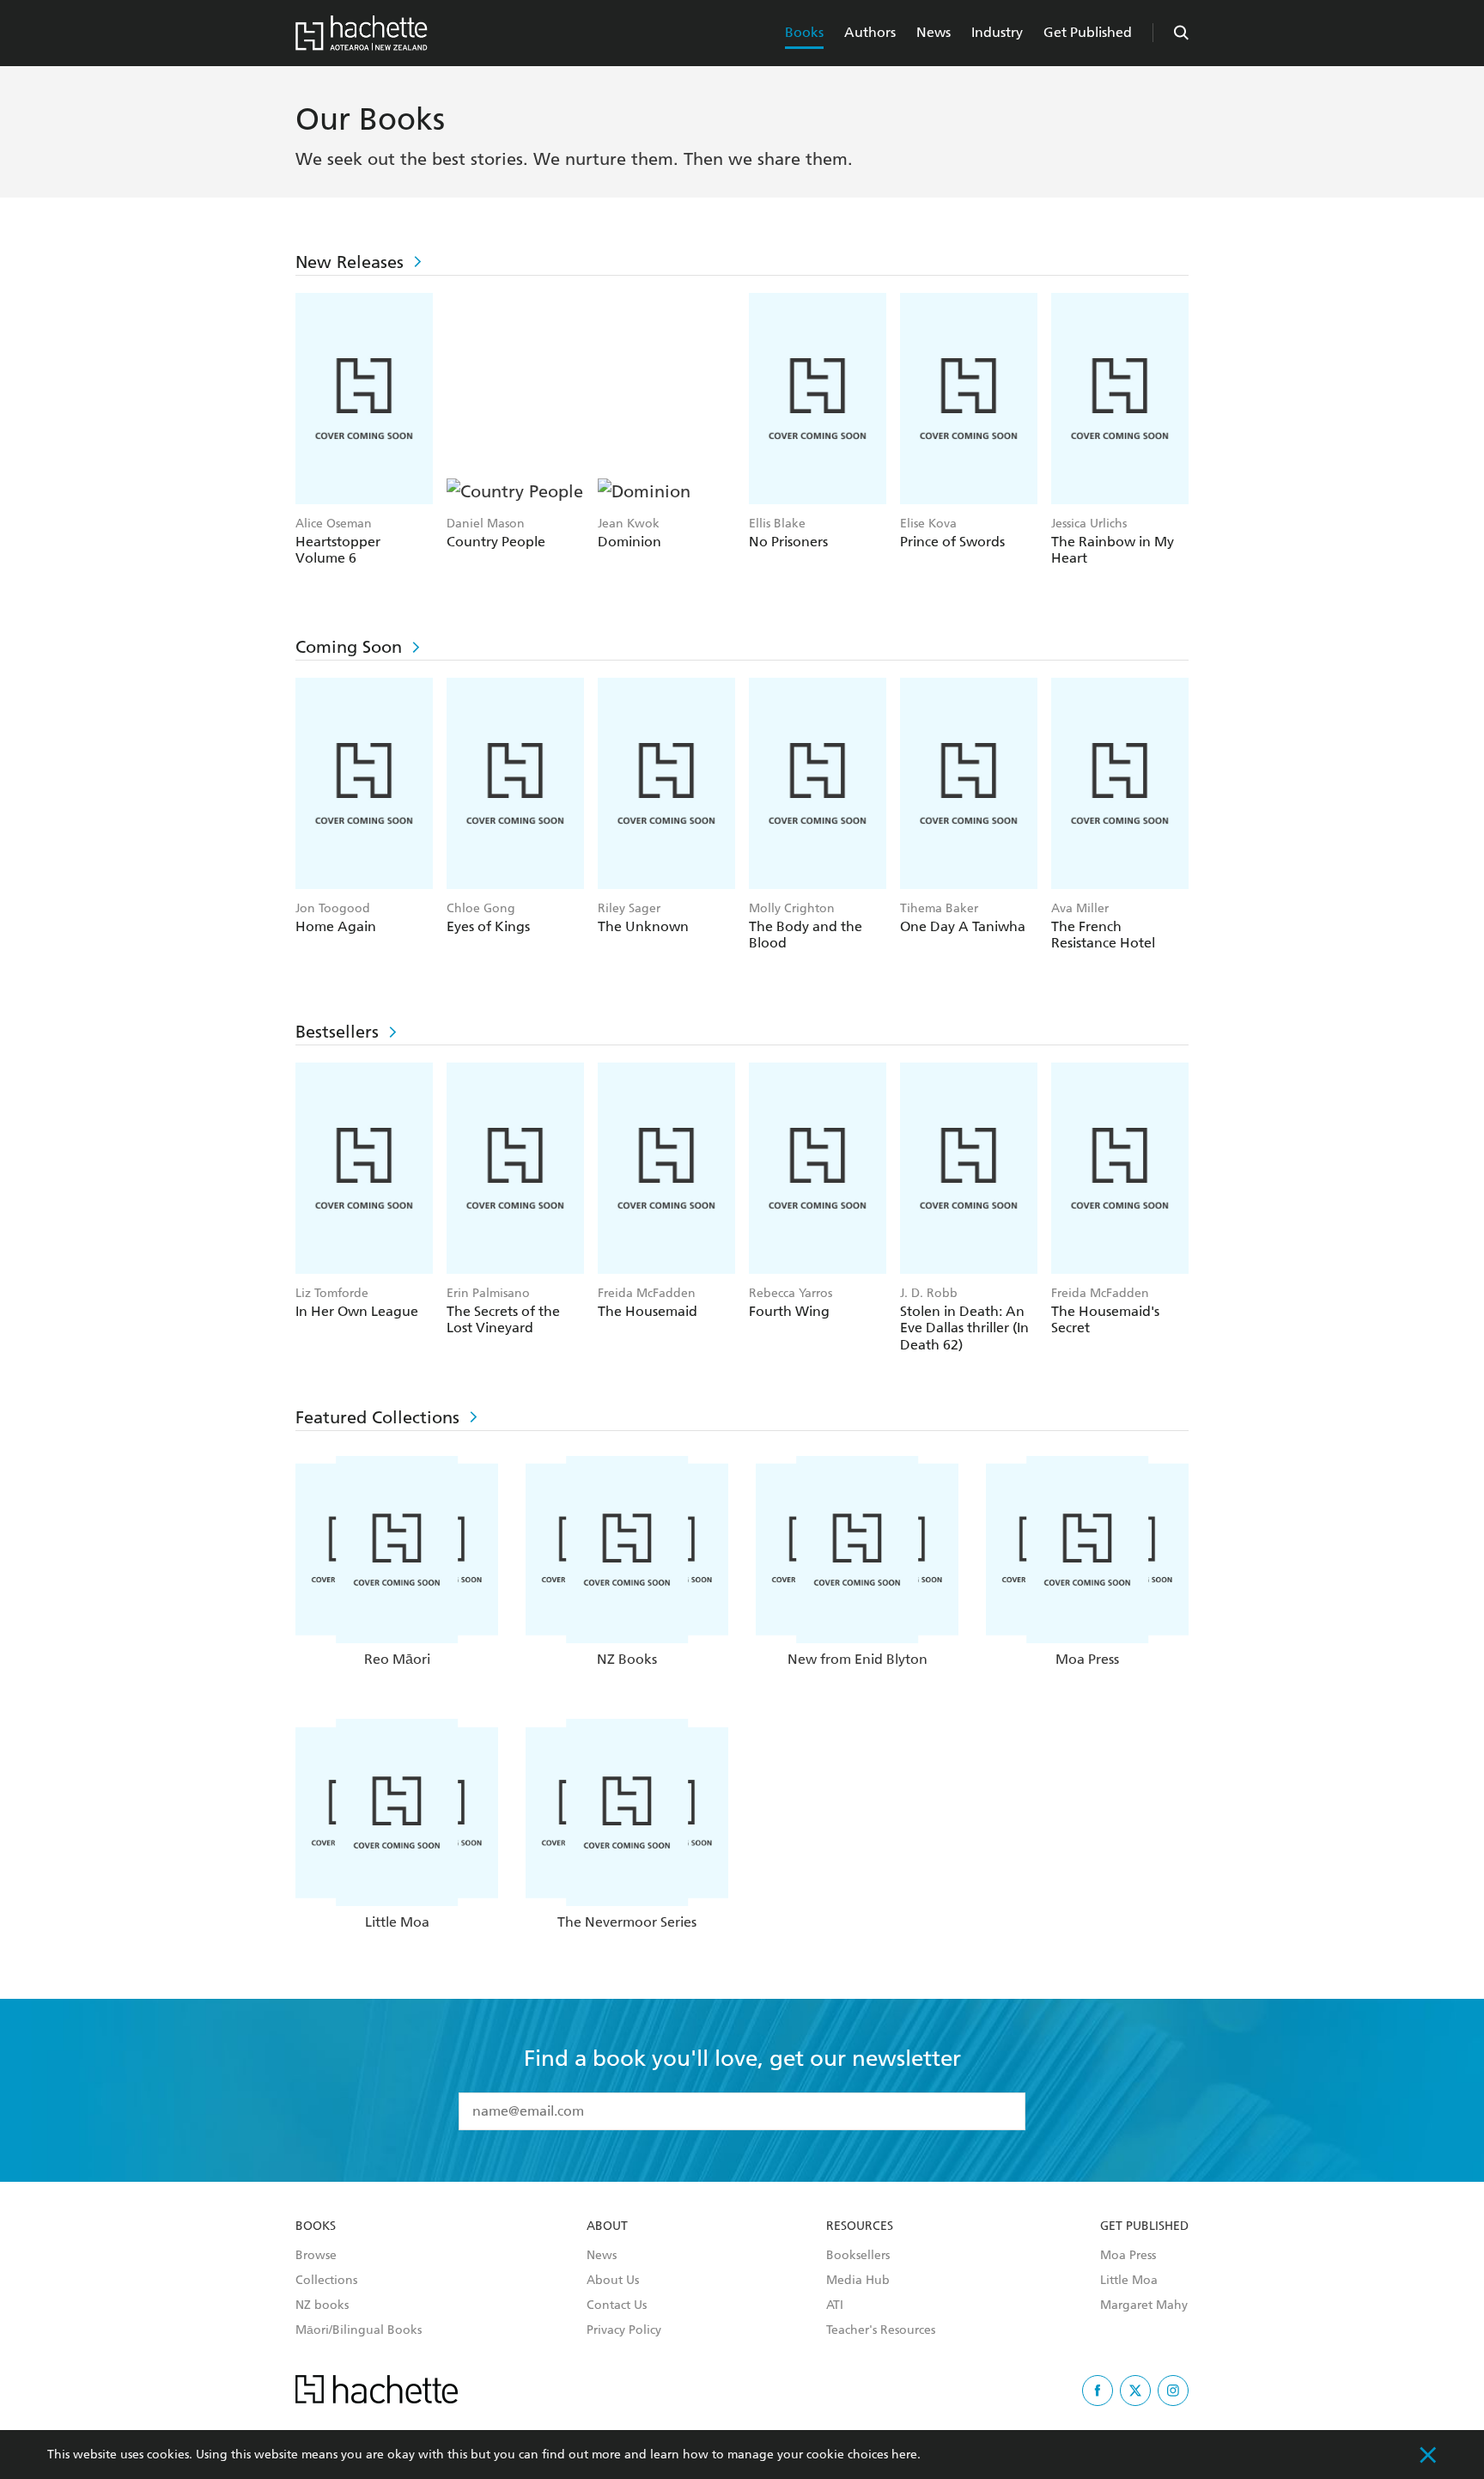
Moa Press (1128, 2256)
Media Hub (858, 2281)
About (607, 2226)
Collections (326, 2281)
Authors (870, 32)
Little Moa (1129, 2281)
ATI (835, 2305)
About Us (613, 2281)
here (904, 2455)
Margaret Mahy (1144, 2305)
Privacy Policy (624, 2330)
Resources (860, 2226)
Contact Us (617, 2305)
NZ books (322, 2305)
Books (804, 32)
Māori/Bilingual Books (359, 2330)
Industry (997, 32)
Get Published (1088, 32)
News (934, 32)
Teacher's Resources (881, 2330)
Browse (316, 2256)
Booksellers (858, 2256)
